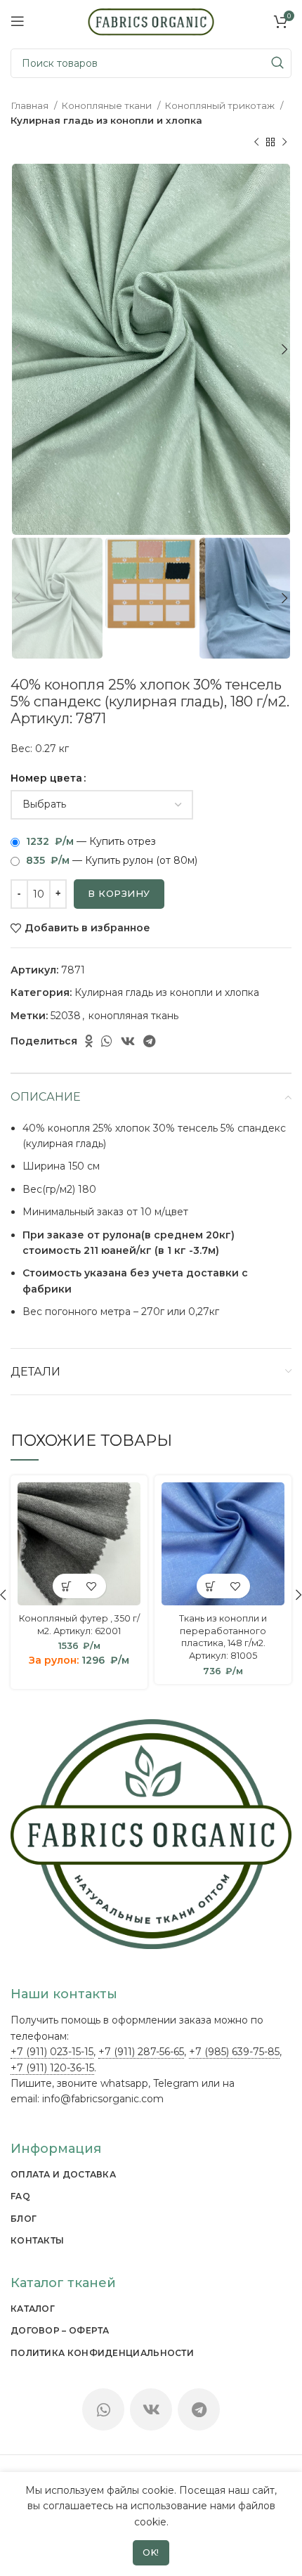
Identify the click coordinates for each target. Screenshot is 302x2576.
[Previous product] (256, 143)
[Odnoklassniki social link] (89, 1041)
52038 (66, 1016)
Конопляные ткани (107, 105)
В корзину (119, 893)
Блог (24, 2219)
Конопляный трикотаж (221, 105)
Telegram (176, 2083)
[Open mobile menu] (18, 21)
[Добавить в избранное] (92, 1586)
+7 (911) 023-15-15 (52, 2052)
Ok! (151, 2552)
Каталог (33, 2309)
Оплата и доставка (63, 2174)
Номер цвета (46, 778)
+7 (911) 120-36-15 (52, 2068)
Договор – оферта (60, 2330)
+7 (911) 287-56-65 (141, 2052)
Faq (20, 2196)
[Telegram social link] (149, 1041)
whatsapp (124, 2083)
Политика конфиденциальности (102, 2353)
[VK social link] (128, 1041)
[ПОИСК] (277, 63)
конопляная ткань (133, 1016)
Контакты (37, 2240)
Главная (31, 105)
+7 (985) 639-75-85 (234, 2052)
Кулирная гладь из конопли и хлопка (106, 120)
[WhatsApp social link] (107, 1041)
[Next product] (284, 143)
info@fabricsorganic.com (103, 2099)
